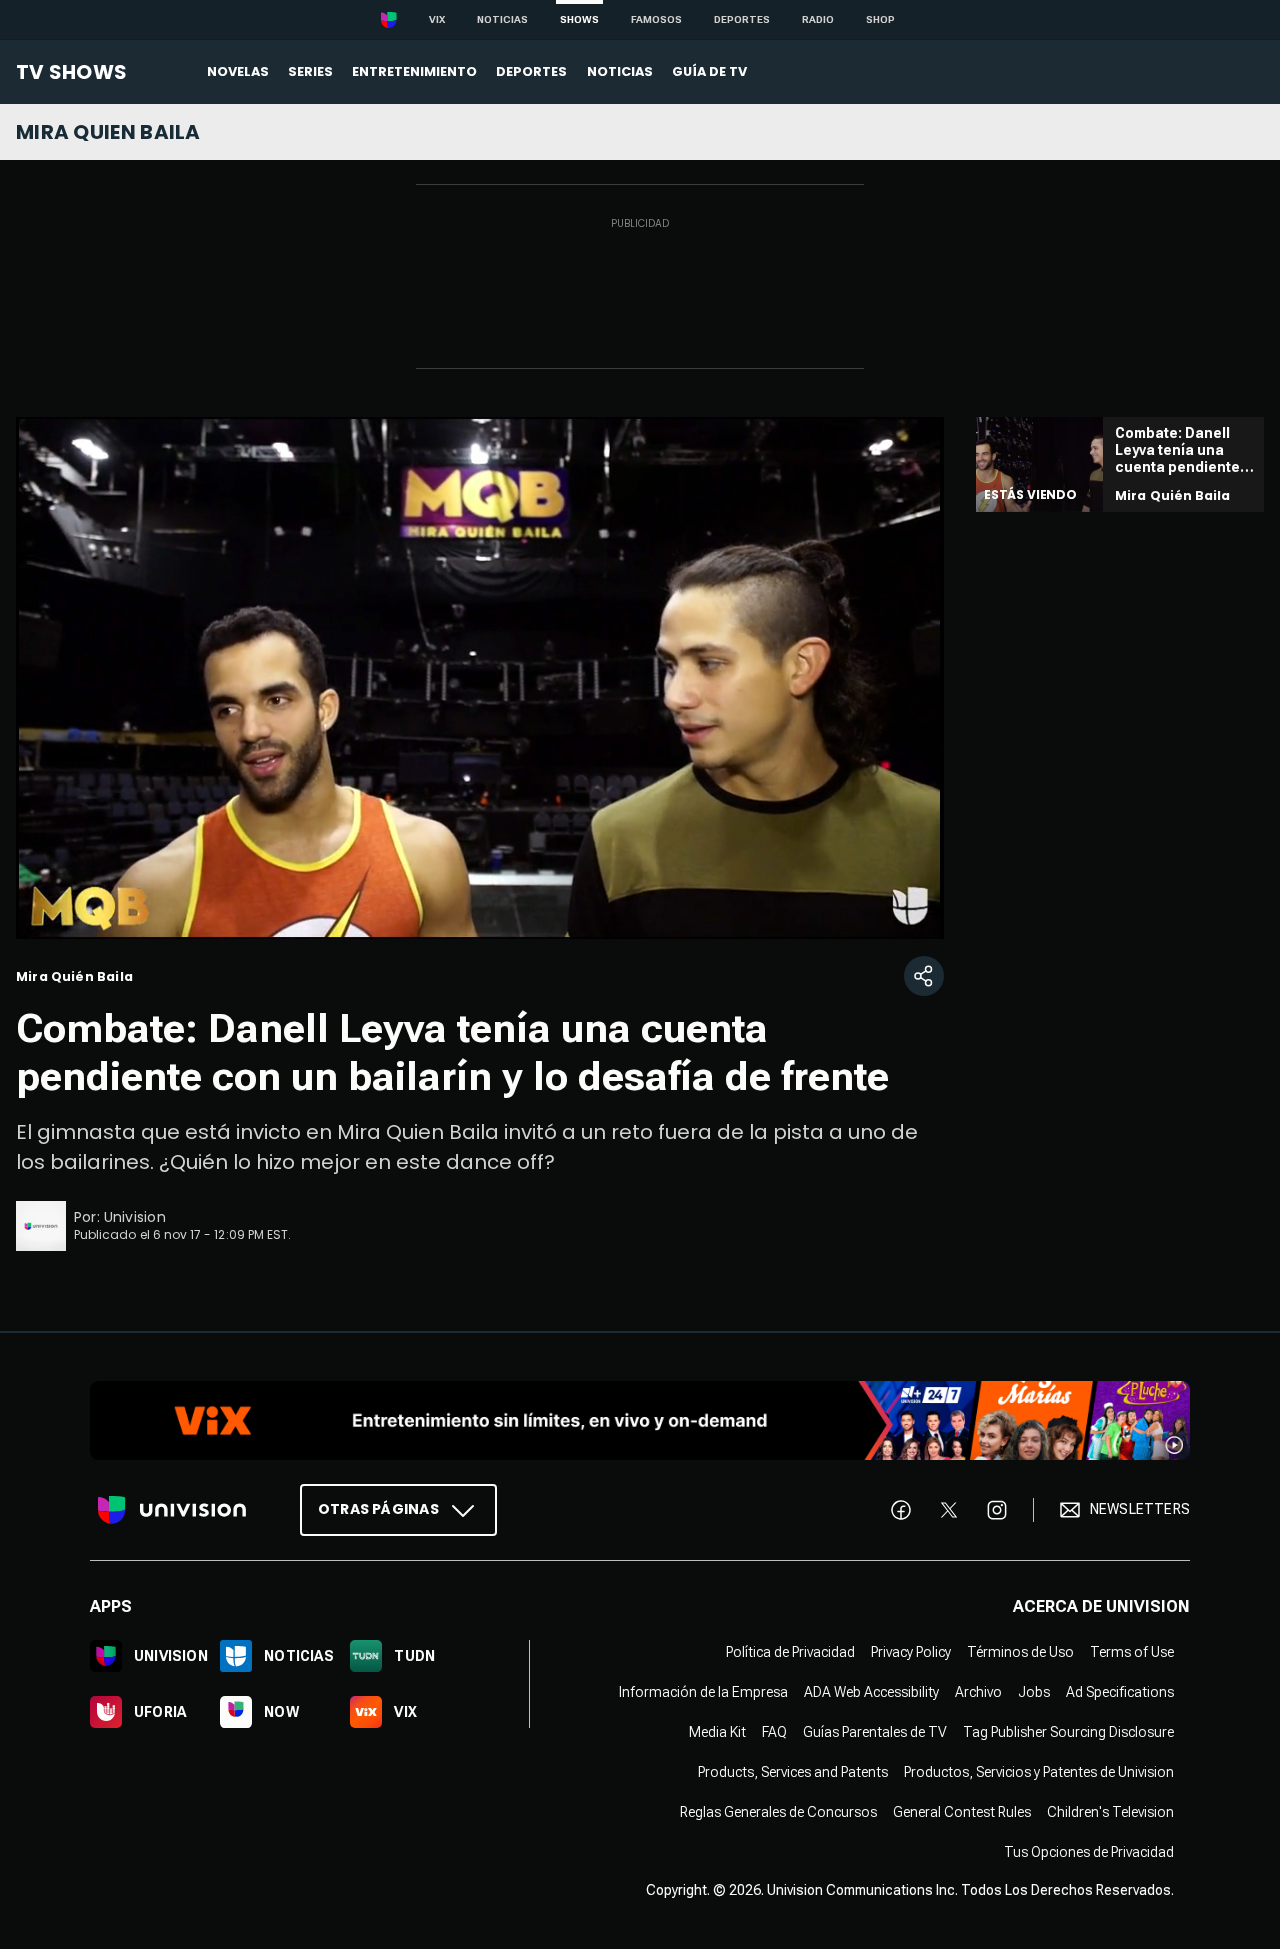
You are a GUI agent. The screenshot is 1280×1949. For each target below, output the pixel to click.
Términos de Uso (1020, 1652)
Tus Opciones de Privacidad (1089, 1852)
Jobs (1034, 1692)
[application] (480, 678)
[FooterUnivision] (172, 1510)
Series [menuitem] (310, 71)
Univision (135, 1217)
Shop (880, 19)
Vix (437, 19)
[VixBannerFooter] (640, 1420)
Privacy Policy (911, 1652)
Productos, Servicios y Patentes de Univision (1039, 1772)
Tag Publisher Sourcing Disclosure (1068, 1732)
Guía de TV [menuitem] (709, 71)
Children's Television (1110, 1812)
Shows (579, 19)
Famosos (656, 19)
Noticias (502, 19)
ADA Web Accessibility (871, 1692)
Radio (818, 19)
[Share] (924, 976)
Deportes (742, 19)
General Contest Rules (962, 1812)
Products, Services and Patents (793, 1772)
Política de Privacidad (790, 1652)
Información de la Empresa (703, 1692)
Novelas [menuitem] (238, 71)
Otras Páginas (378, 1509)
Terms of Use (1132, 1652)
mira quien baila (108, 132)
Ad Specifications (1120, 1692)
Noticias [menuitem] (620, 71)
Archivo (978, 1692)
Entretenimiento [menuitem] (414, 71)
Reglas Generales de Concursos (778, 1812)
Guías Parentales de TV (875, 1732)
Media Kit (717, 1732)
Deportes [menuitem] (531, 71)
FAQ (774, 1732)
